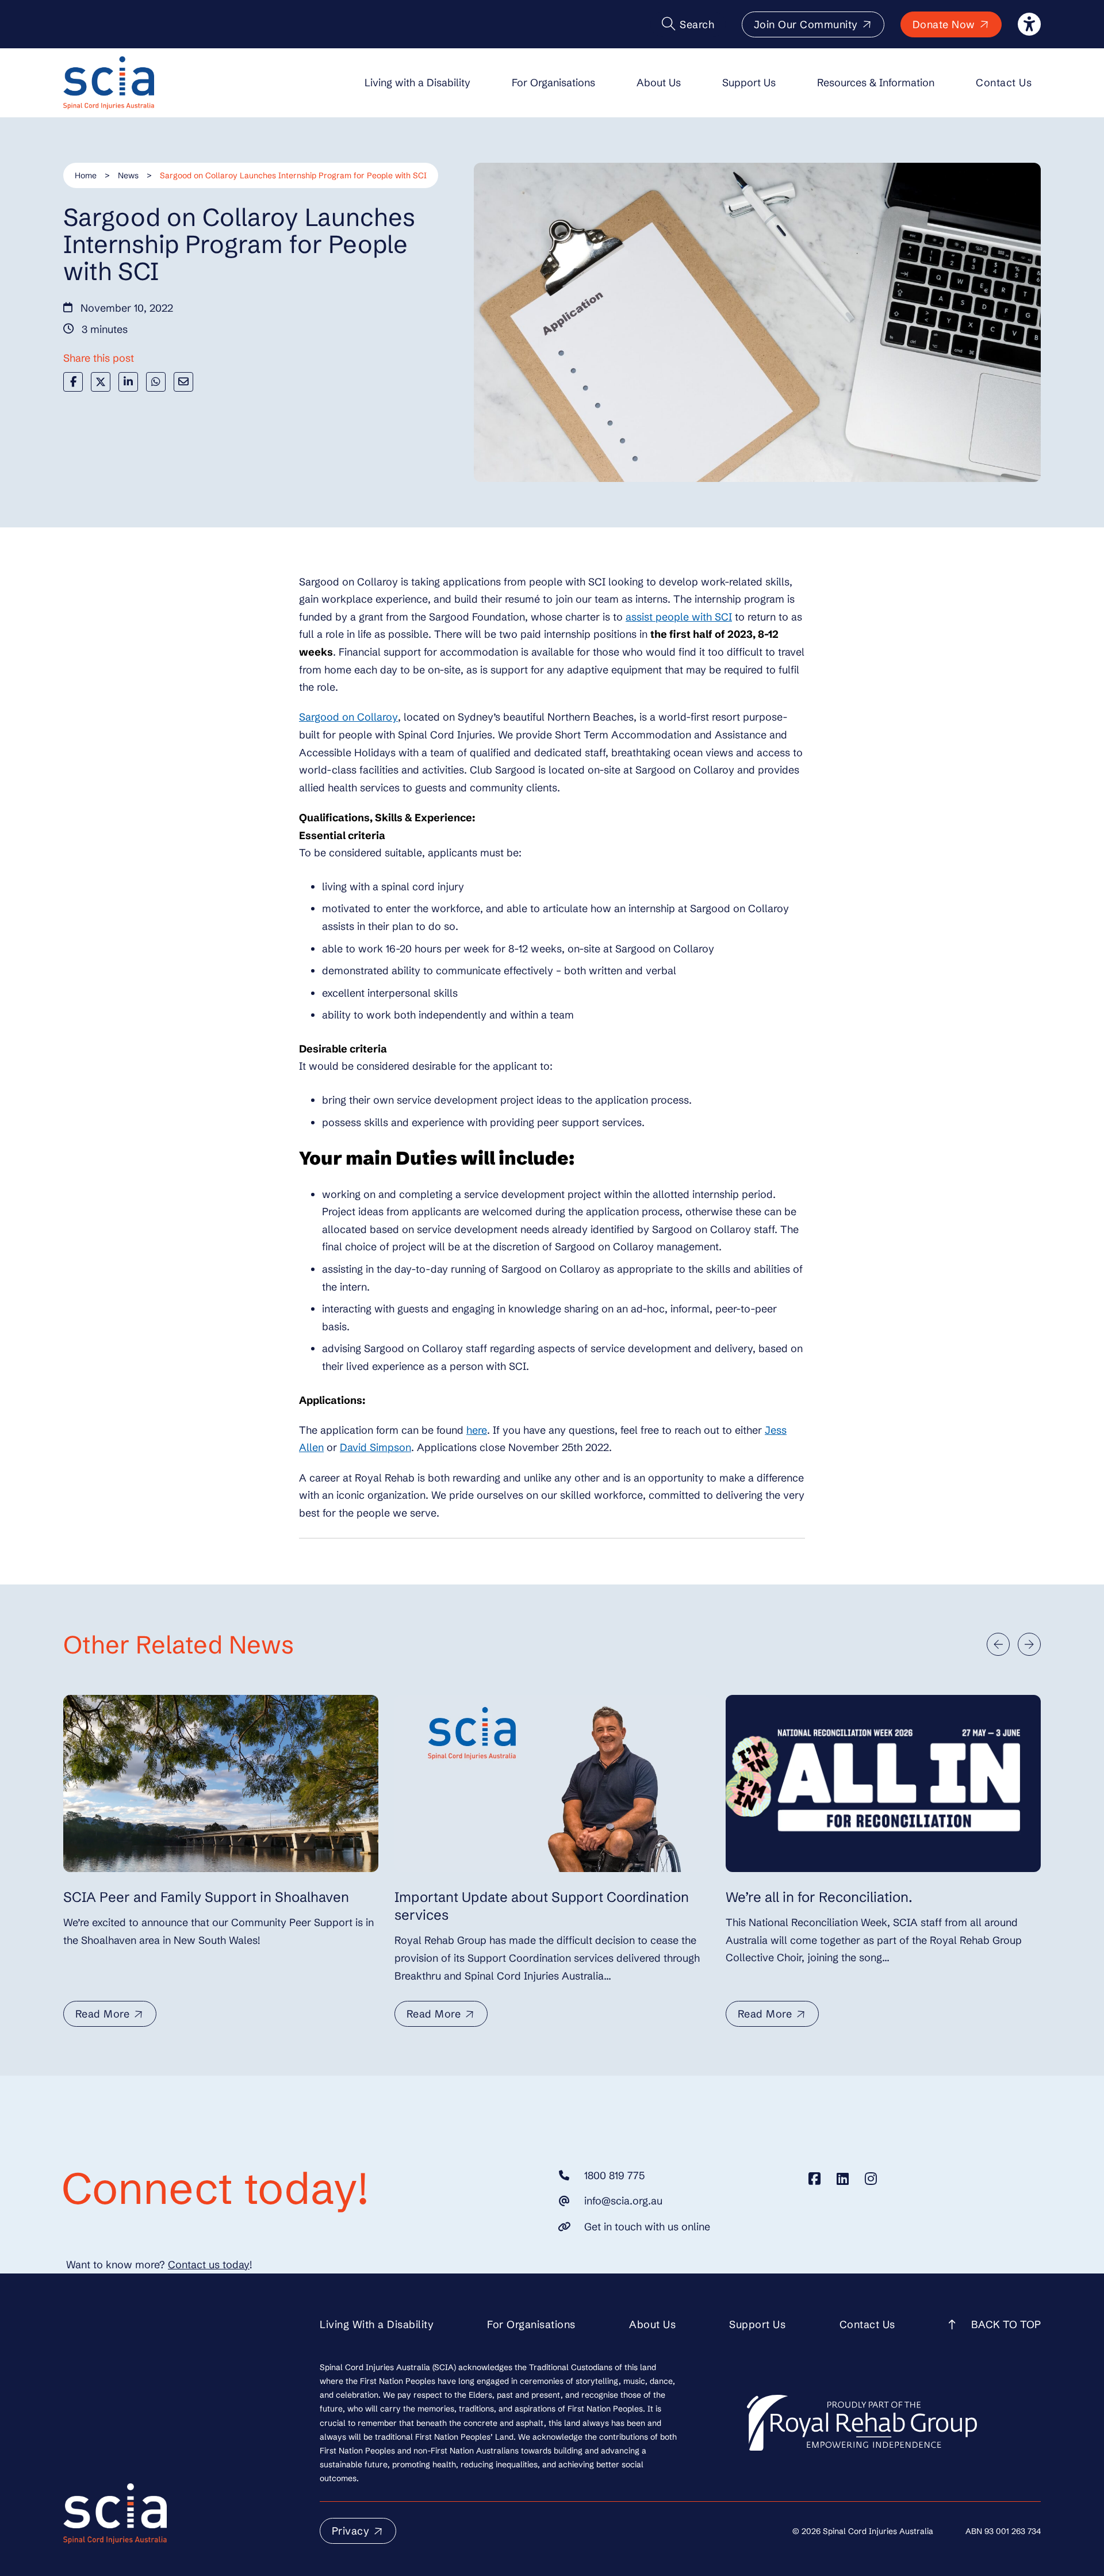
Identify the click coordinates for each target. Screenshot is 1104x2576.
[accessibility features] (1029, 24)
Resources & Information (876, 83)
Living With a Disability (377, 2324)
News (128, 175)
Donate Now (944, 24)
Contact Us (1004, 83)
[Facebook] (73, 382)
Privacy (351, 2531)
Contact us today (209, 2265)
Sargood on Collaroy (348, 717)
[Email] (183, 382)
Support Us (749, 83)
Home (86, 175)
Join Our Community (806, 24)
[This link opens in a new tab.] (814, 2179)
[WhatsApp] (156, 382)
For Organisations (553, 83)
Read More (103, 2014)
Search (697, 24)
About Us (659, 83)
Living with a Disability (417, 83)
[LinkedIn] (128, 382)
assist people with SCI (679, 617)
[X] (101, 382)
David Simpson (375, 1447)
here (477, 1430)
